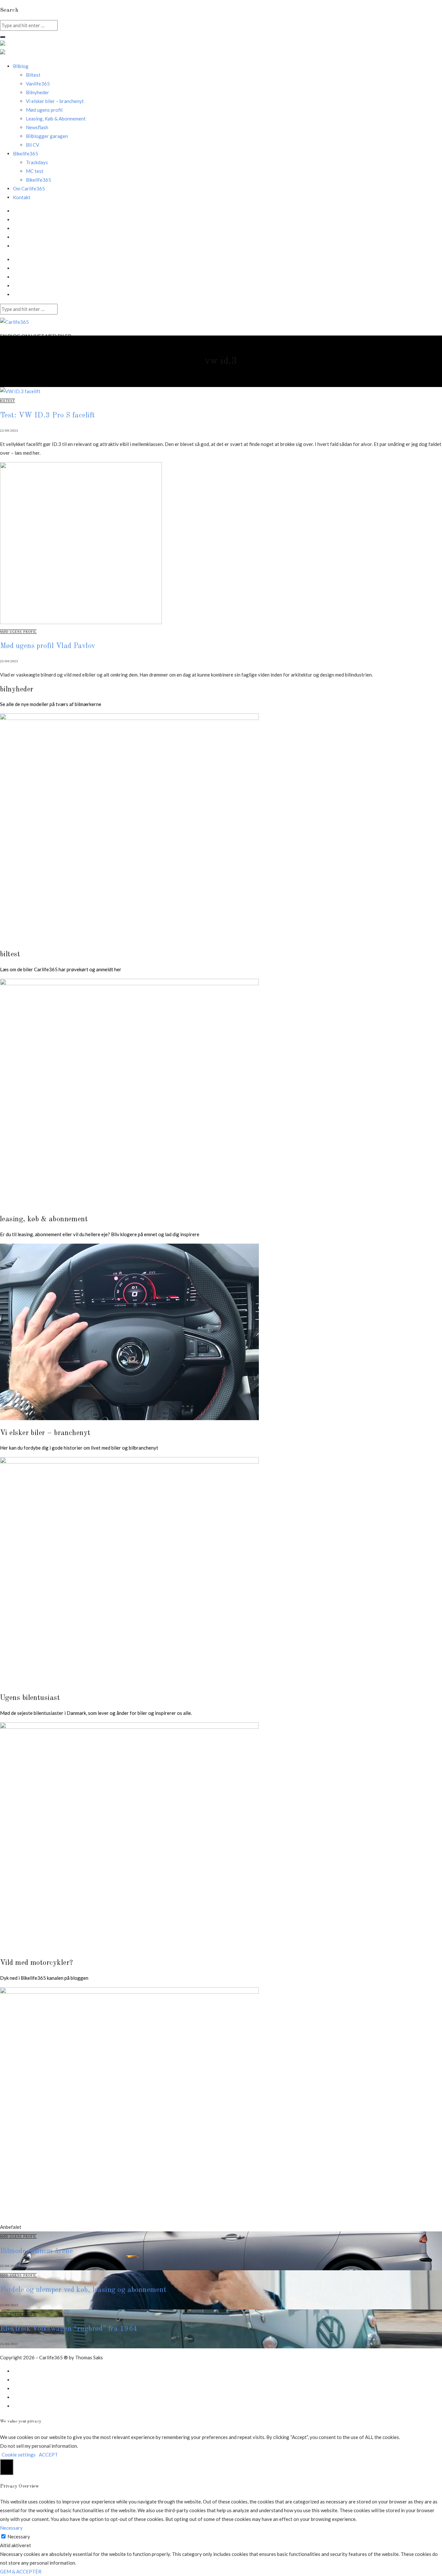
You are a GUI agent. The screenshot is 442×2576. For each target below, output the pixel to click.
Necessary (19, 2536)
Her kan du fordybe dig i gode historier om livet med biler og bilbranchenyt (79, 1448)
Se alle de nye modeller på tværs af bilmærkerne (51, 704)
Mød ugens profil (44, 110)
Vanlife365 (38, 84)
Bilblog (21, 66)
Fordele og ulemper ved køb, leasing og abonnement (83, 2290)
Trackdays (37, 162)
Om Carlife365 (29, 188)
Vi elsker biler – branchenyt (55, 101)
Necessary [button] (11, 2528)
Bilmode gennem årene (36, 2251)
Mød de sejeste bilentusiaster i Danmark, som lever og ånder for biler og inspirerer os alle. (96, 1713)
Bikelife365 (39, 180)
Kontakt (22, 197)
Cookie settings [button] (19, 2455)
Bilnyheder (38, 92)
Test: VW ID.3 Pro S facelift (48, 416)
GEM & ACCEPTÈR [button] (21, 2571)
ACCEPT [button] (48, 2455)
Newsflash (37, 127)
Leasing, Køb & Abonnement (56, 119)
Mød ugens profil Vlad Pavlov (48, 646)
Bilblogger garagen (47, 136)
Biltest (33, 75)
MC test (35, 171)
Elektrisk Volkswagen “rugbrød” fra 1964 (69, 2329)
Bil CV (33, 145)
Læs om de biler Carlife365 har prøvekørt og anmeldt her (61, 969)
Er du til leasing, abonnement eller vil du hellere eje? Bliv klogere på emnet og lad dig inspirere (100, 1234)
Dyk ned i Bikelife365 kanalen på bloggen (44, 1978)
